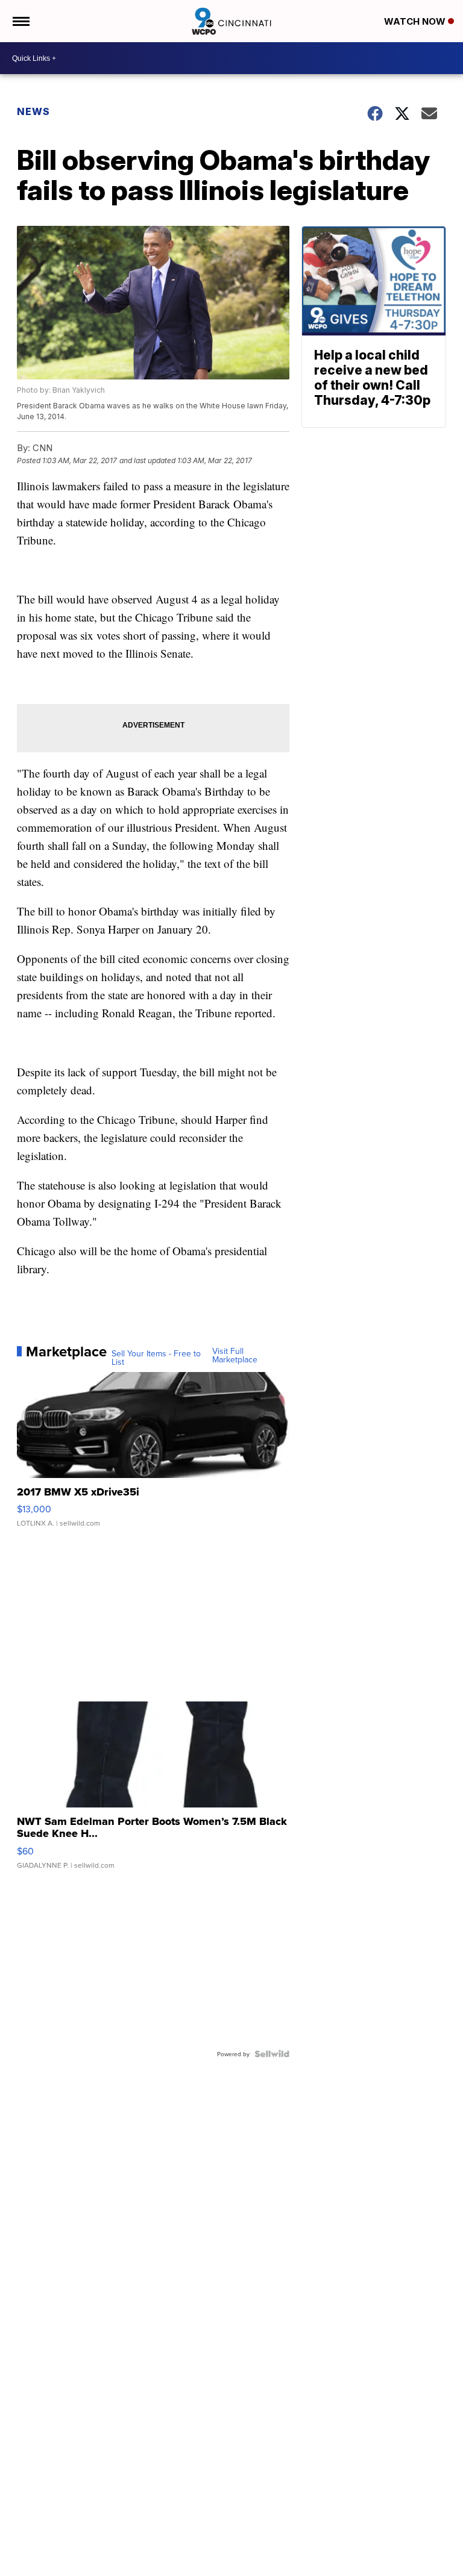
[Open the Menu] (20, 21)
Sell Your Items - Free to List (156, 1358)
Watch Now (416, 21)
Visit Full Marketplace (235, 1355)
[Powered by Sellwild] (272, 2054)
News (33, 111)
